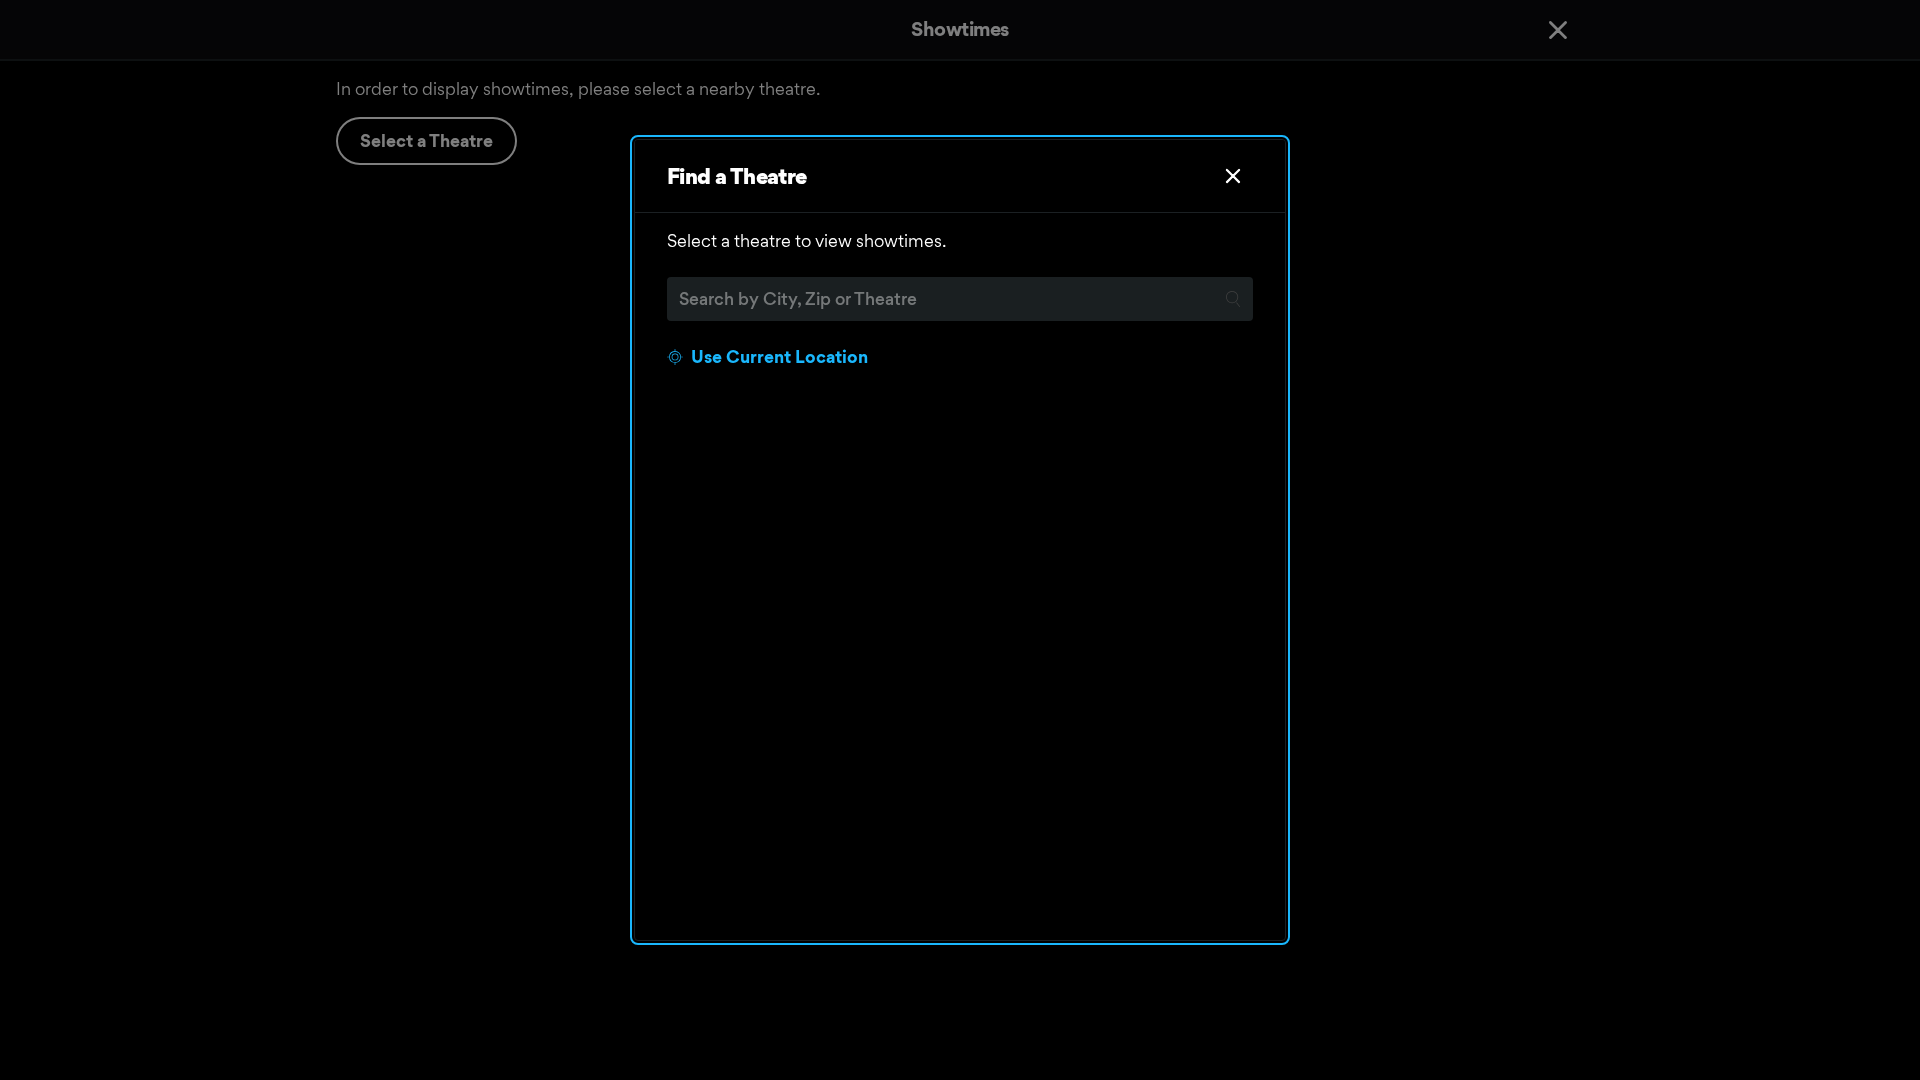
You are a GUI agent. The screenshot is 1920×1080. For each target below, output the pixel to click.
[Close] (1233, 176)
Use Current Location (779, 356)
